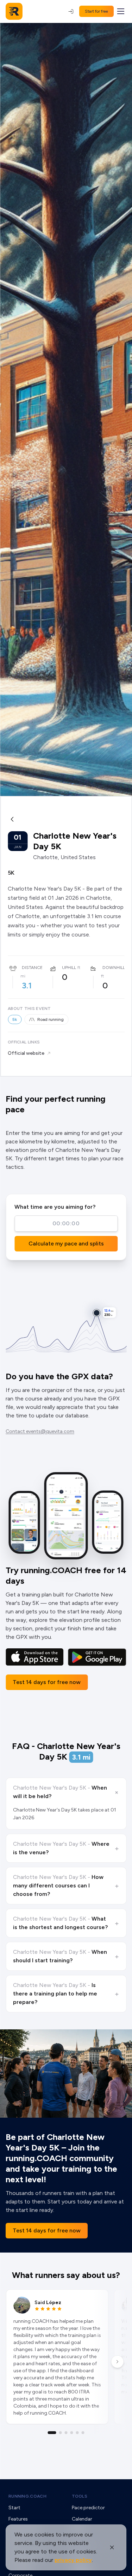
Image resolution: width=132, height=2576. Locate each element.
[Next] (117, 2362)
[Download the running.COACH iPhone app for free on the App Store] (35, 1657)
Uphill (69, 968)
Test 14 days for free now (47, 1682)
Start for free (96, 11)
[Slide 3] (66, 2433)
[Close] (112, 2547)
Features (18, 2519)
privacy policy (73, 2560)
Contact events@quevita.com (40, 1431)
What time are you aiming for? (55, 1207)
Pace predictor (88, 2508)
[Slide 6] (83, 2433)
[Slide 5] (77, 2433)
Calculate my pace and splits (66, 1244)
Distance (32, 968)
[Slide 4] (72, 2433)
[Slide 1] (52, 2433)
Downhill (114, 968)
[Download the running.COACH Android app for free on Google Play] (97, 1657)
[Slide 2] (61, 2433)
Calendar (82, 2519)
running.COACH (27, 2496)
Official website (26, 1053)
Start (14, 2508)
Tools (80, 2496)
